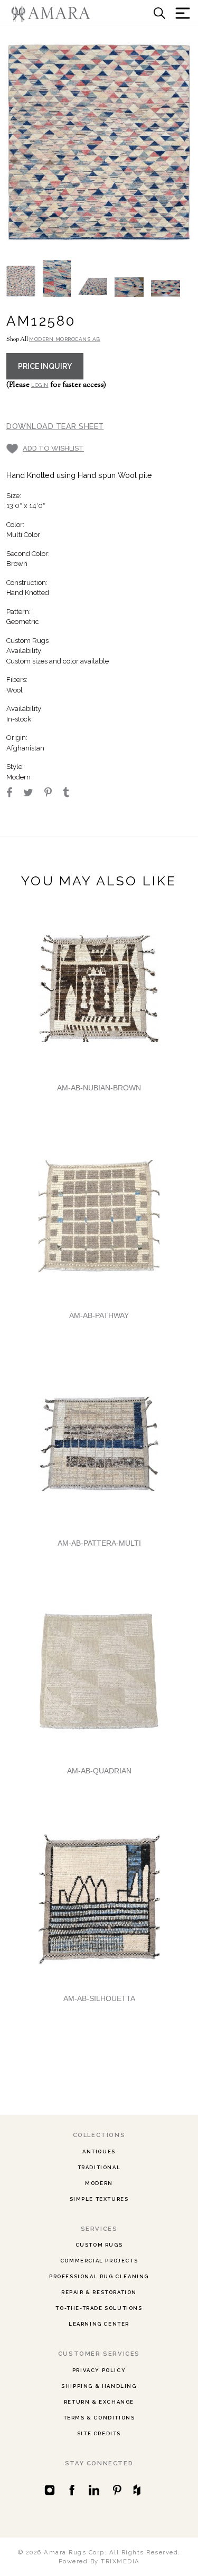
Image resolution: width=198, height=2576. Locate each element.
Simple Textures (99, 2199)
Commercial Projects (99, 2261)
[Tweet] (33, 794)
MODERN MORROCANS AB (65, 339)
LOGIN (40, 385)
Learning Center (99, 2324)
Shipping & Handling (99, 2386)
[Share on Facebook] (14, 794)
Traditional (99, 2167)
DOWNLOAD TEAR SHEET (55, 426)
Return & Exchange (99, 2402)
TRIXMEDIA (120, 2561)
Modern (99, 2183)
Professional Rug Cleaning (99, 2276)
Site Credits (99, 2433)
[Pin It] (53, 794)
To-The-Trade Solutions (99, 2308)
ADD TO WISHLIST (53, 448)
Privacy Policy (99, 2370)
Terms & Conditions (99, 2418)
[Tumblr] (70, 794)
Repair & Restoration (99, 2292)
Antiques (99, 2151)
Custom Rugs (99, 2245)
